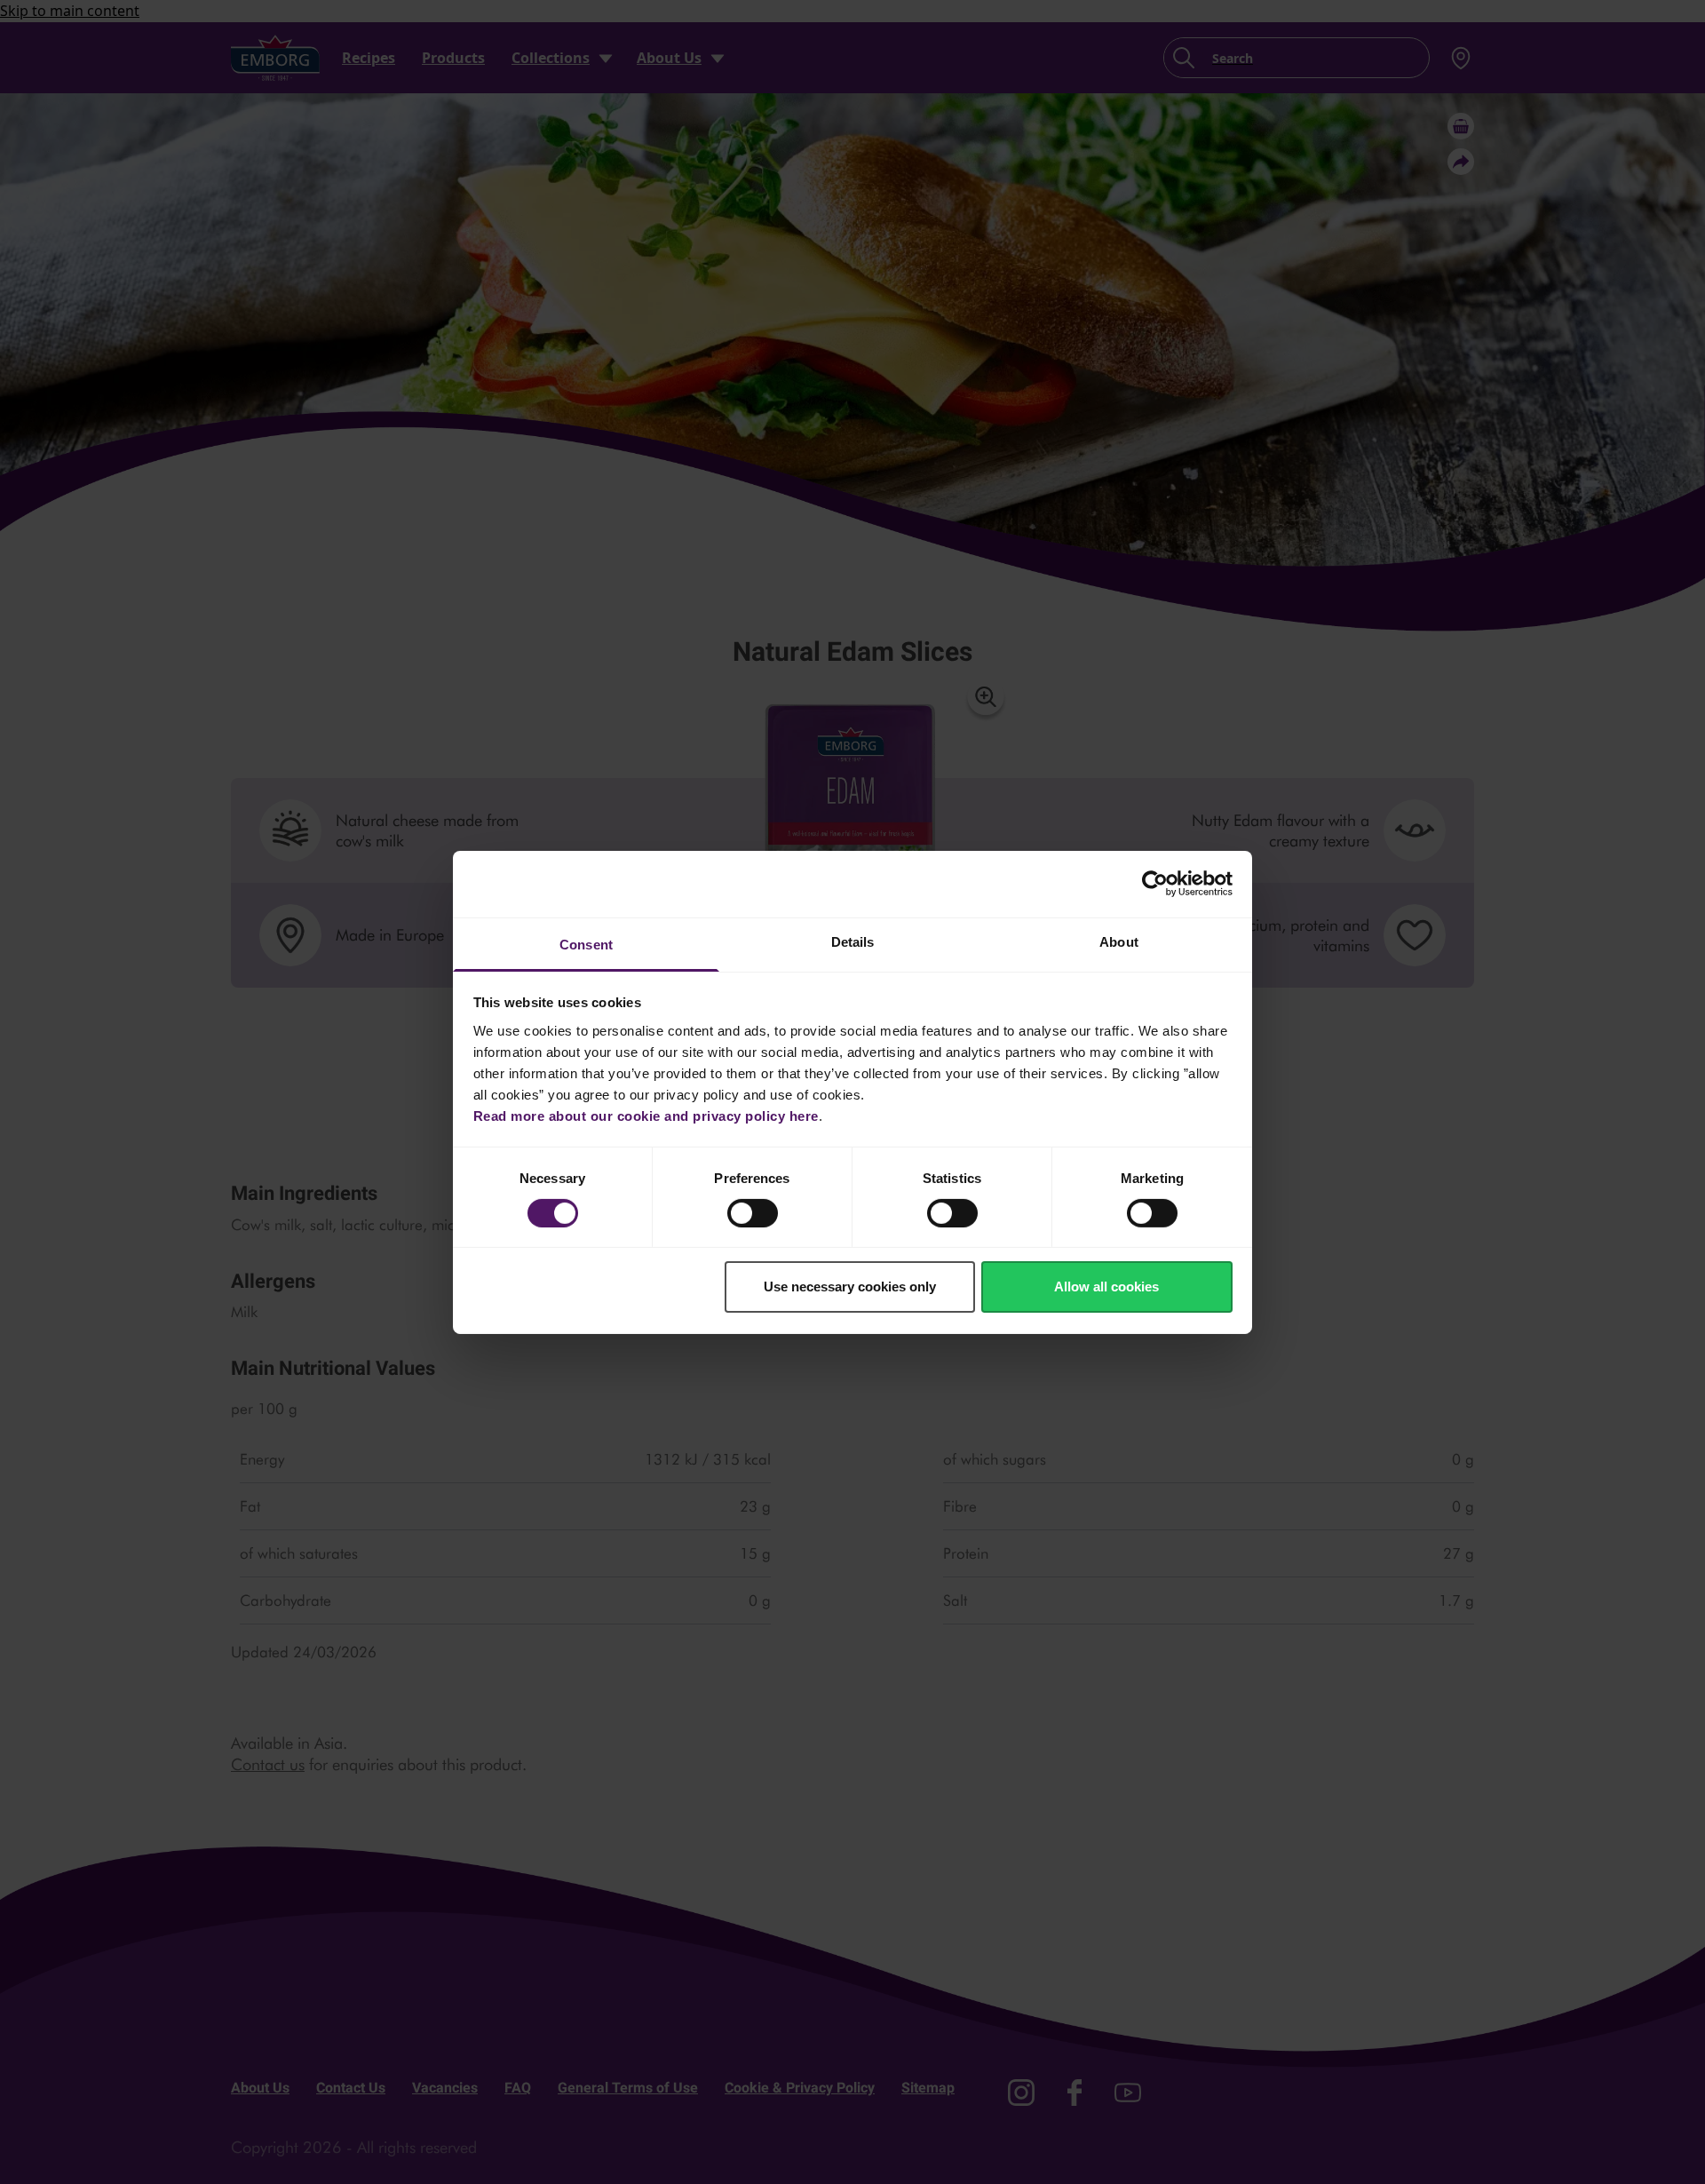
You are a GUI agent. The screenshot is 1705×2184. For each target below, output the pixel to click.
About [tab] (1119, 941)
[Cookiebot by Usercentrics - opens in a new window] (1155, 884)
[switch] (753, 1213)
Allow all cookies (1106, 1287)
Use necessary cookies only (850, 1287)
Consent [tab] (586, 944)
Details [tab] (853, 941)
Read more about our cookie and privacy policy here (646, 1115)
